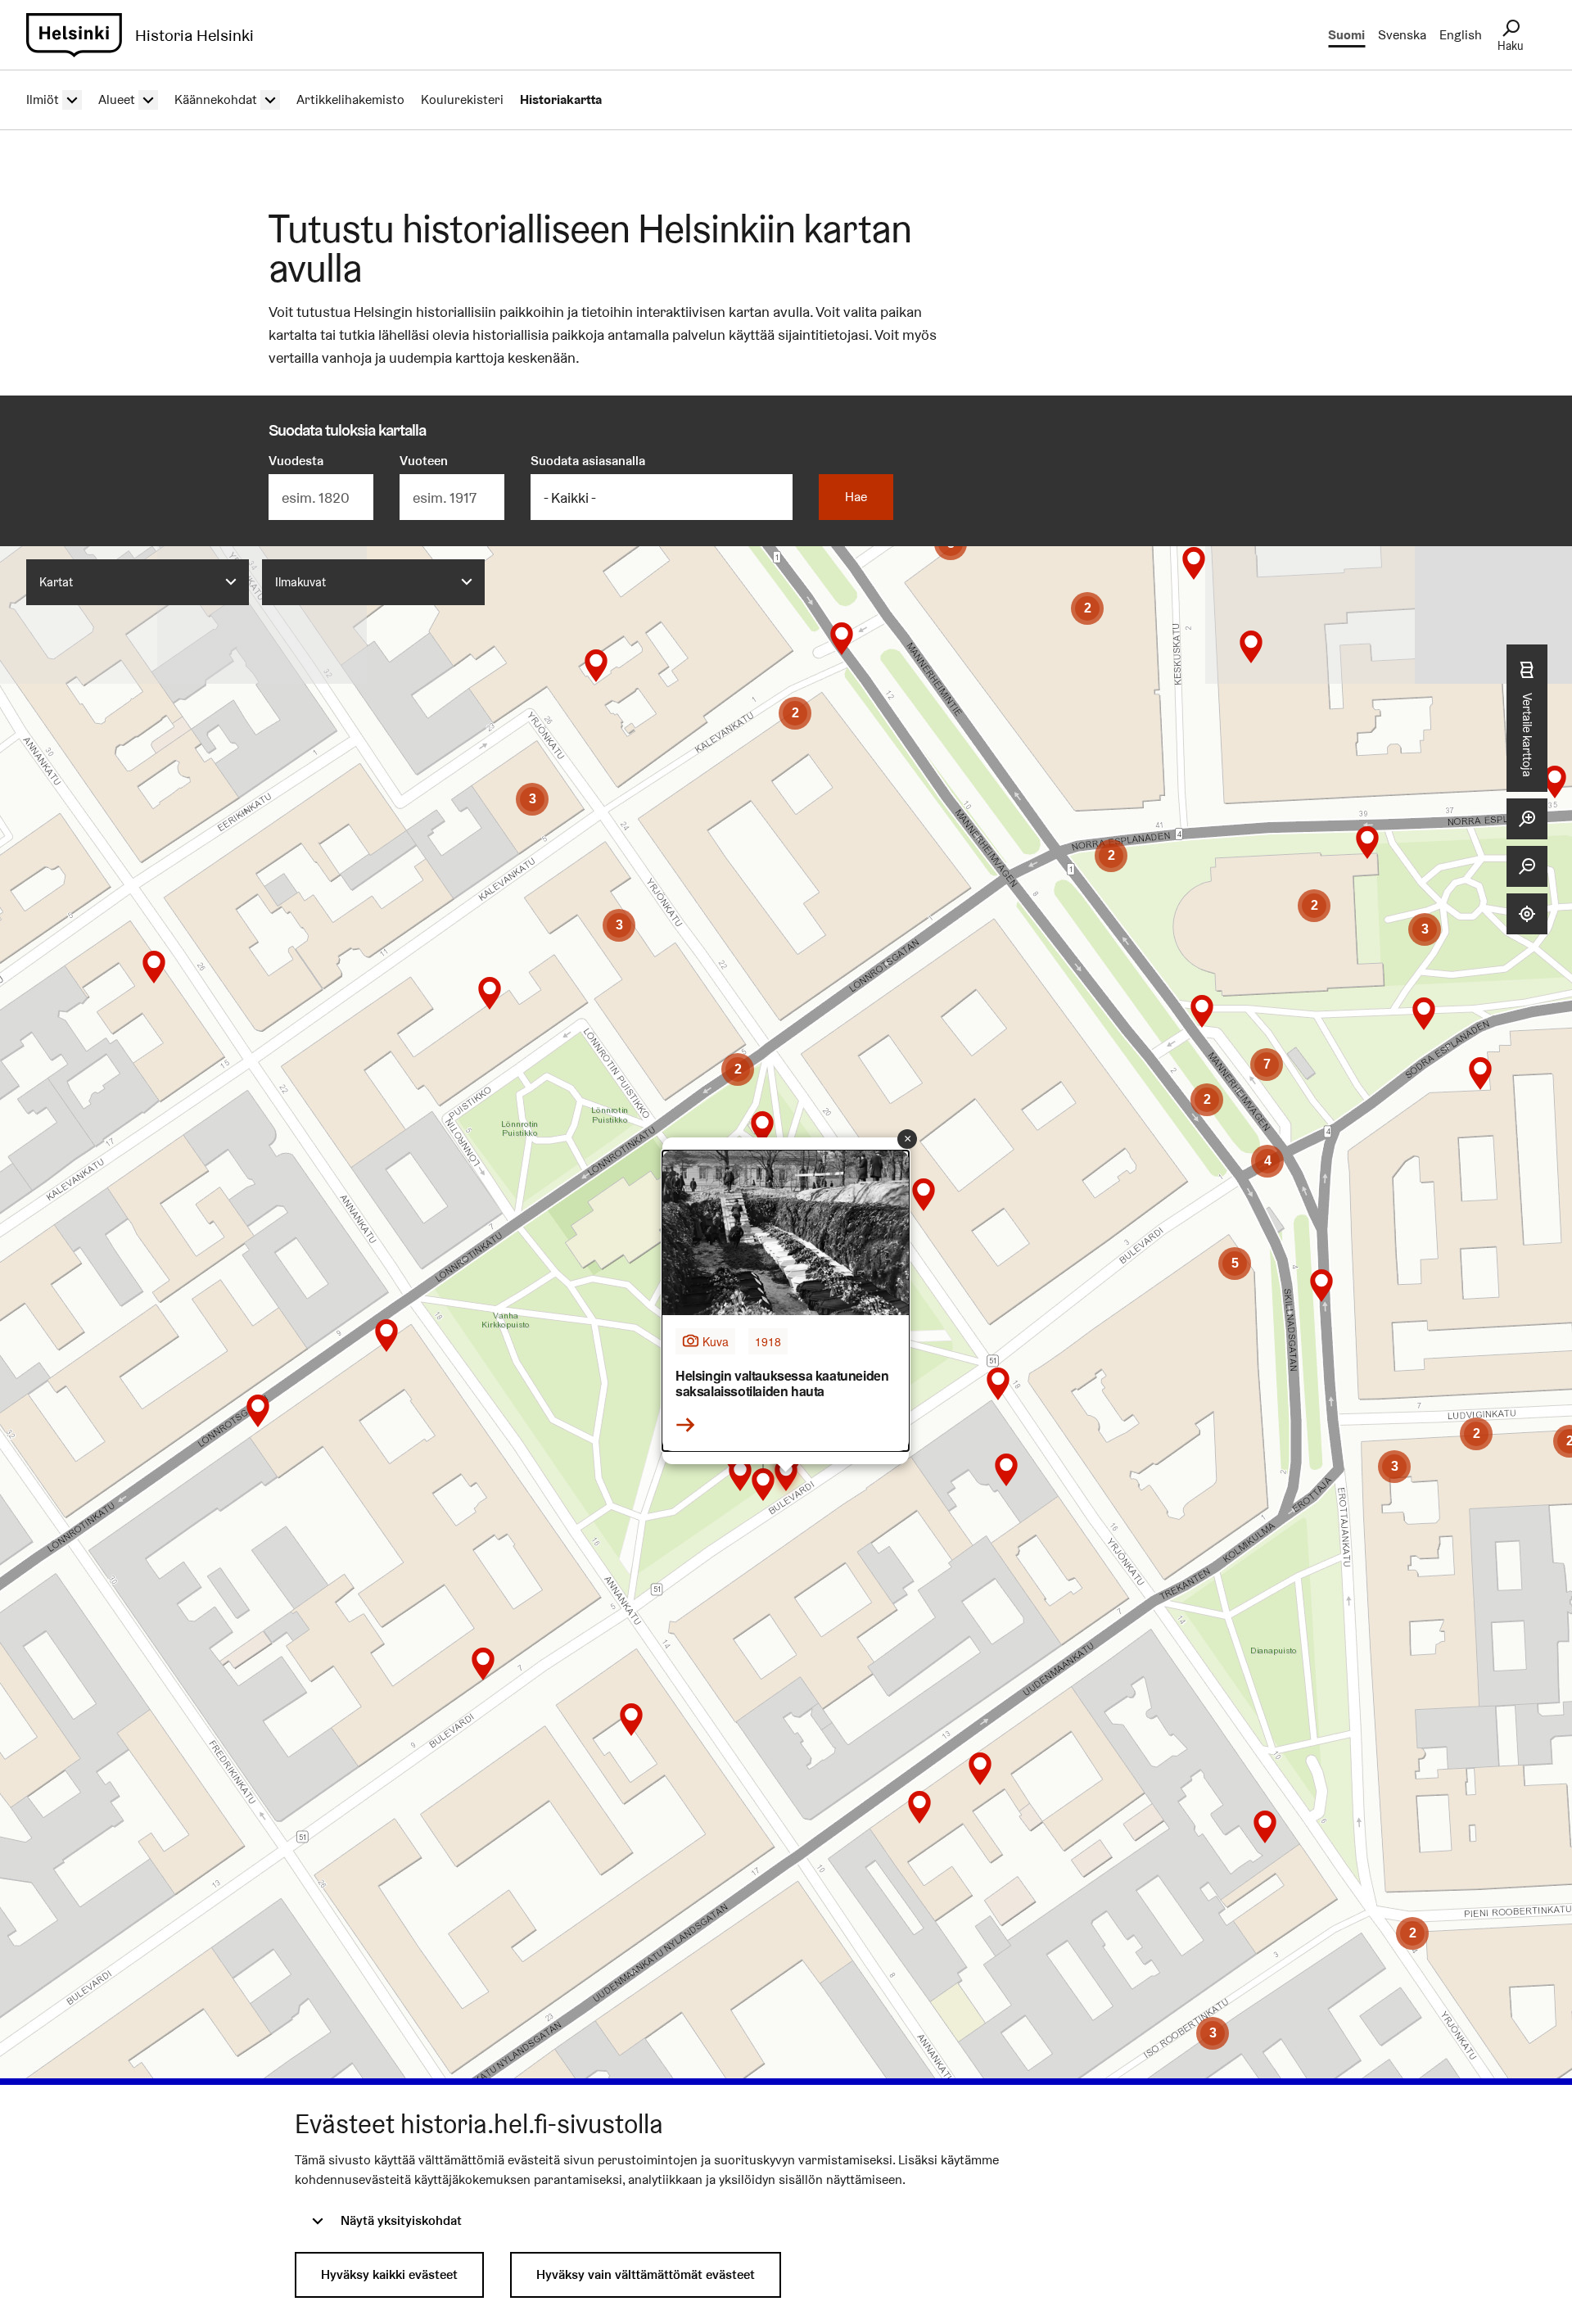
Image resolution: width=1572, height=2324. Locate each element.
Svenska (1402, 35)
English (1461, 35)
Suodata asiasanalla (588, 461)
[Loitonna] (1527, 866)
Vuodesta (296, 461)
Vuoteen (424, 461)
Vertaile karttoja (1527, 735)
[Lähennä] (1527, 819)
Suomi (1346, 35)
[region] (786, 1360)
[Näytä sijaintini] (1527, 914)
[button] (154, 967)
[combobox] (138, 582)
